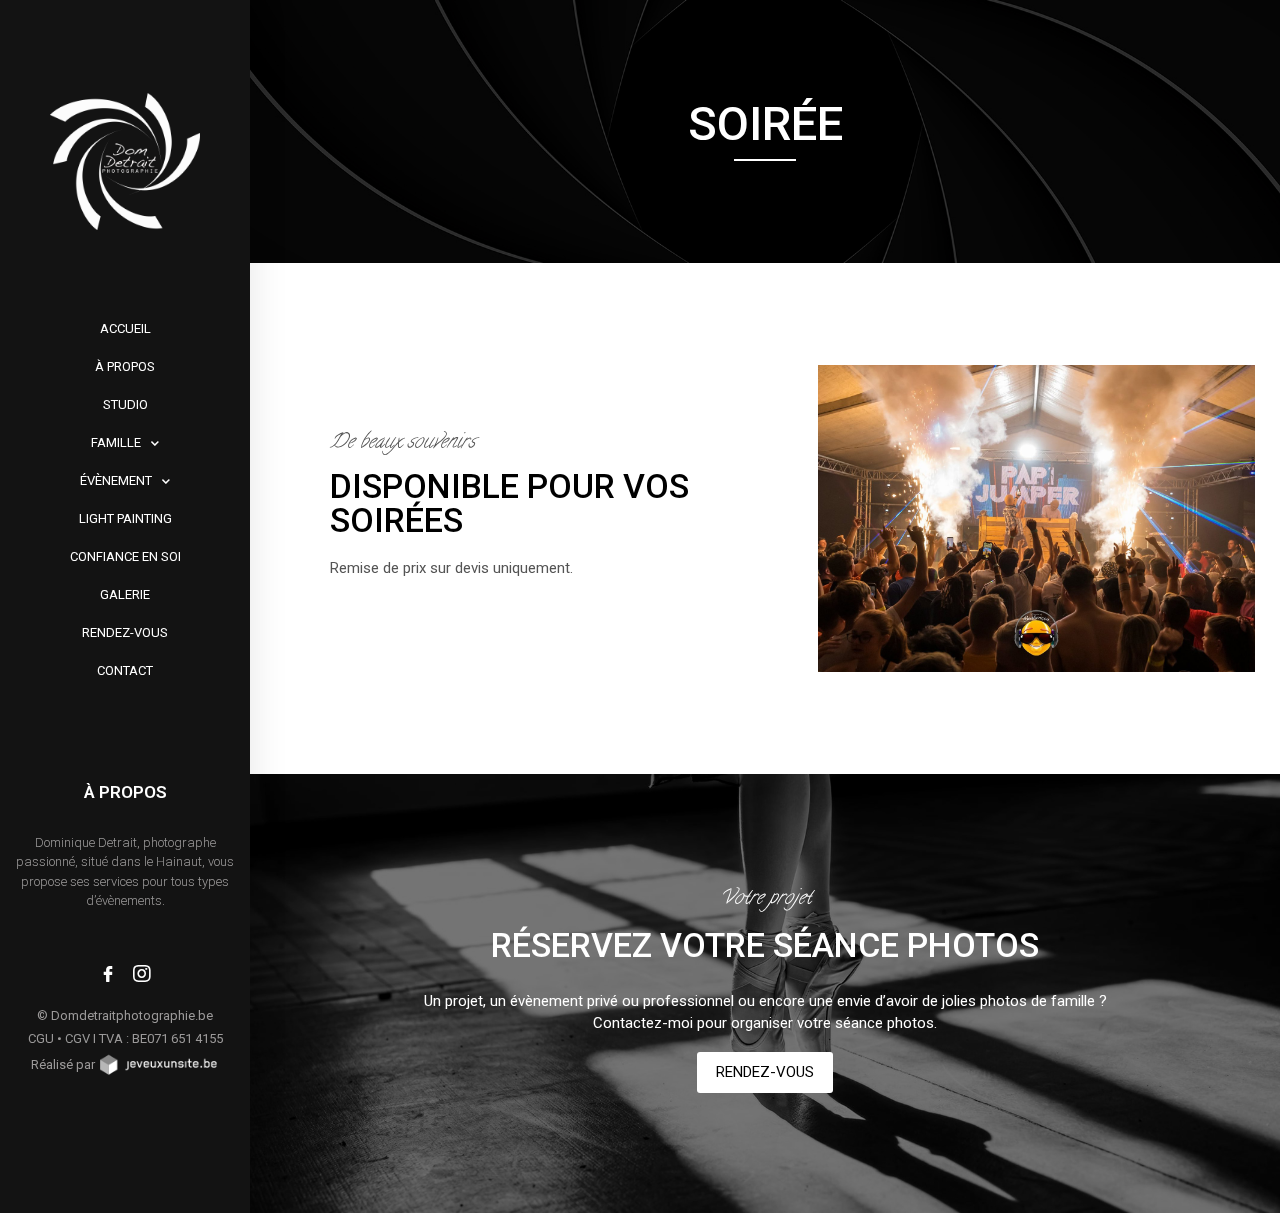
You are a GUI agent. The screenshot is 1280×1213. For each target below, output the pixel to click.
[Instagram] (142, 974)
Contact (125, 670)
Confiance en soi (125, 556)
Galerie (125, 594)
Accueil (125, 328)
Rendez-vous (125, 632)
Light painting (125, 518)
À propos (125, 366)
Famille (116, 442)
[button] (765, 1072)
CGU (41, 1038)
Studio (125, 404)
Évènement (116, 480)
